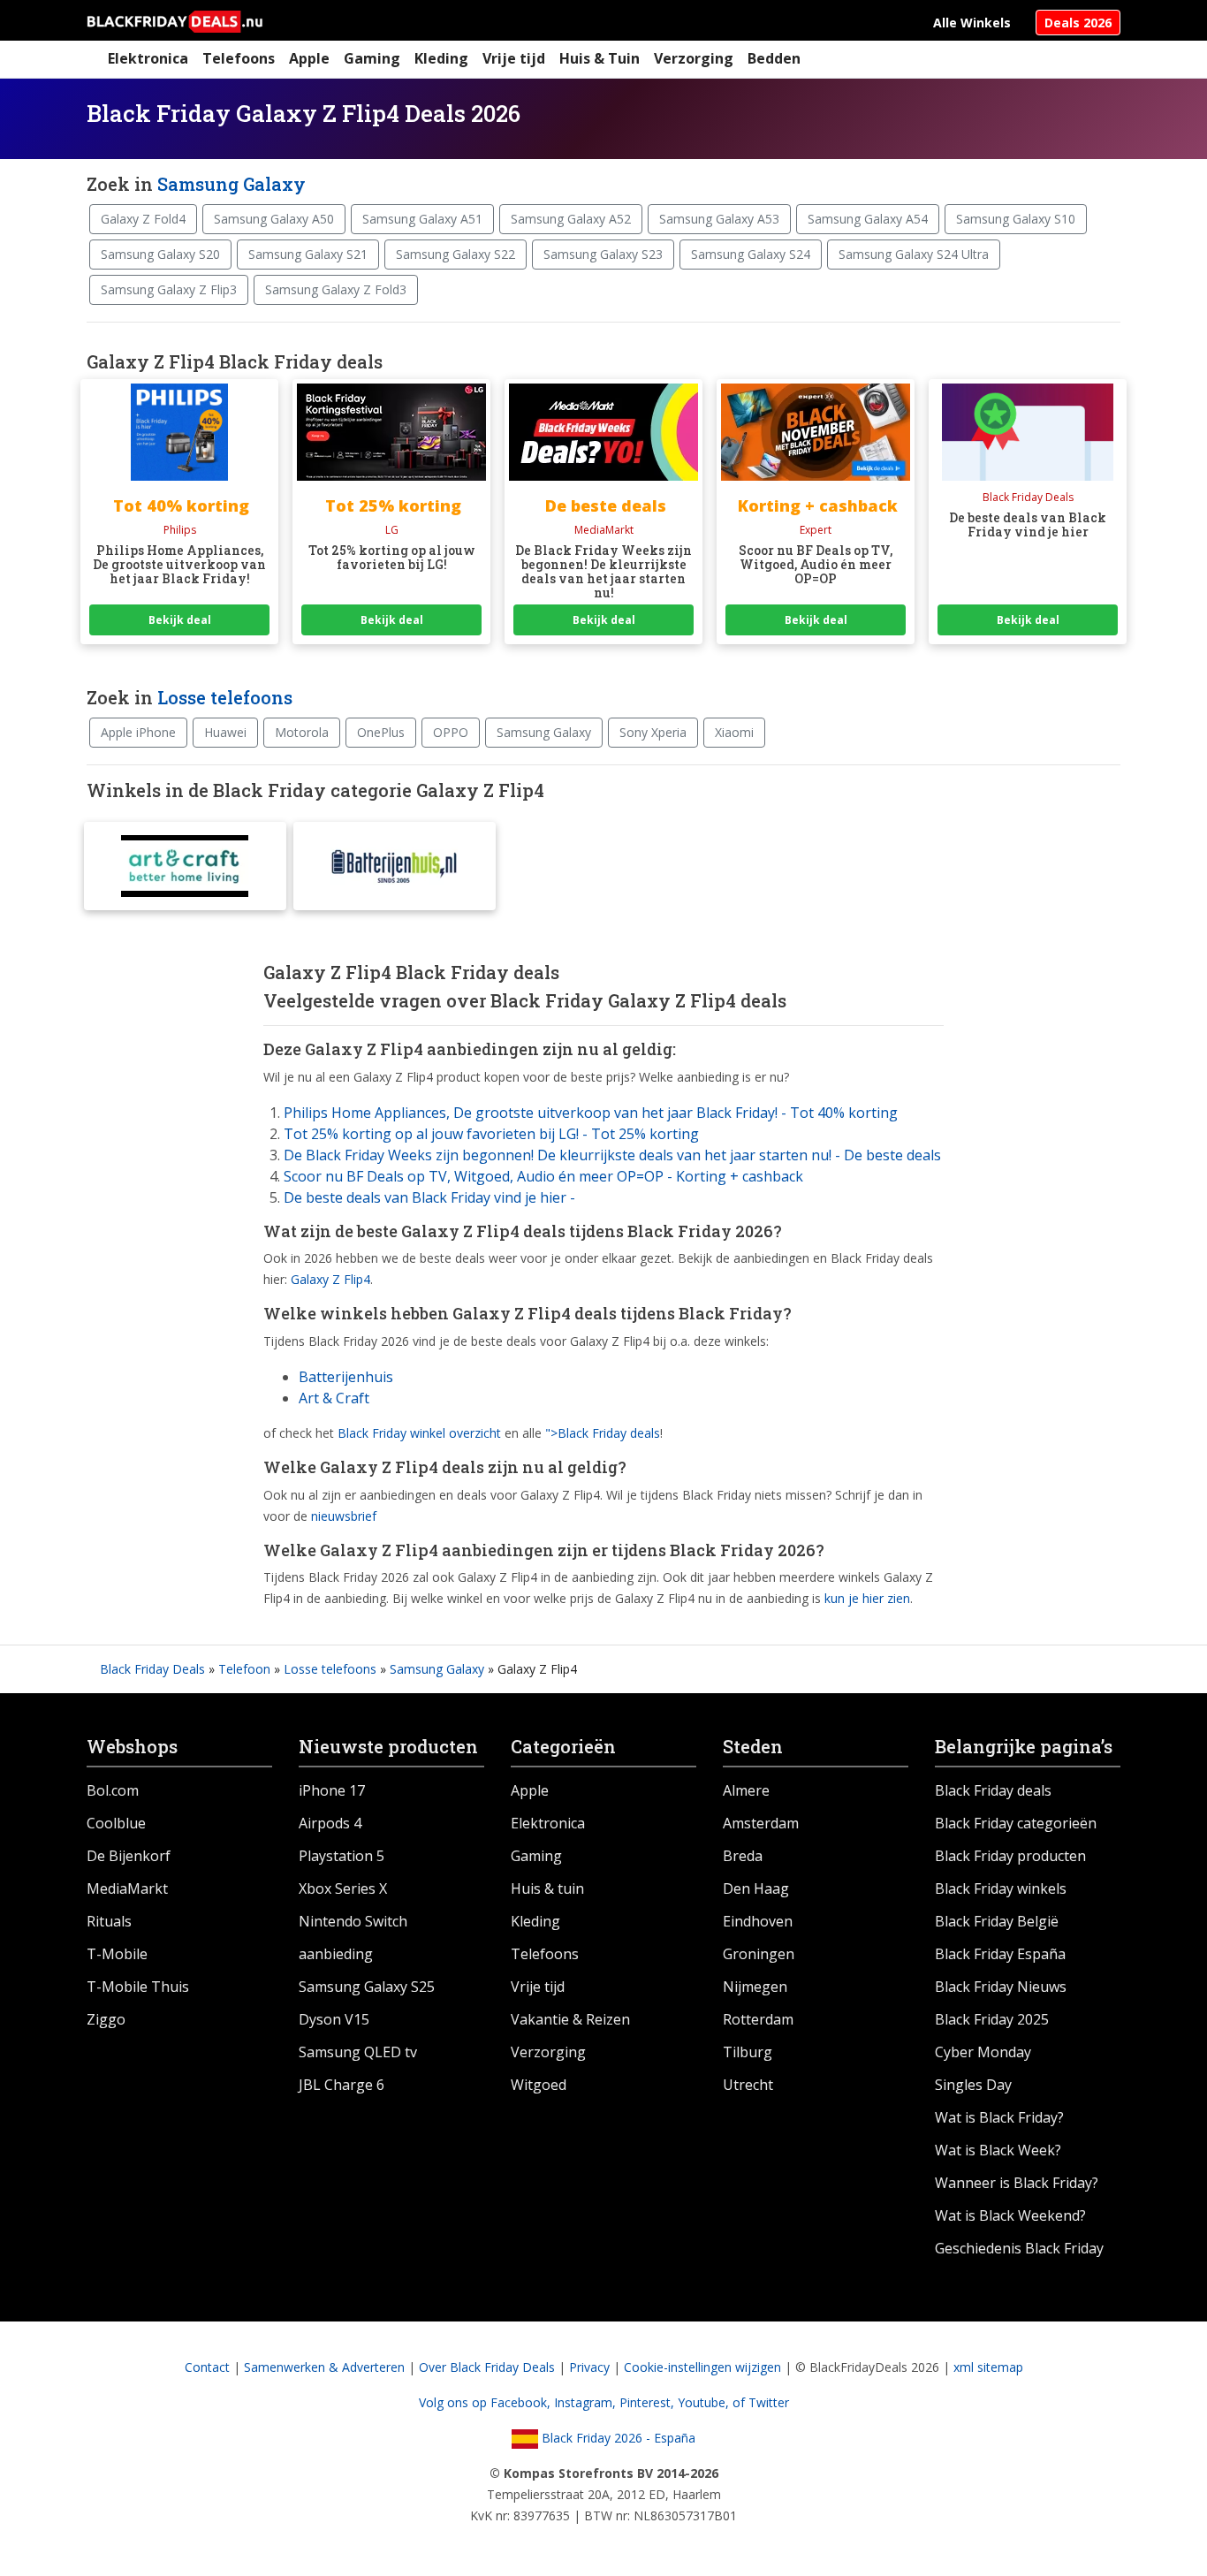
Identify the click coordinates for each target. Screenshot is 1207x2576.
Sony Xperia (653, 732)
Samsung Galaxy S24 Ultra (914, 254)
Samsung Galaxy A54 (868, 219)
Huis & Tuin (600, 58)
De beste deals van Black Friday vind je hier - (429, 1197)
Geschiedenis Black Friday (1019, 2248)
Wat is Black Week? (998, 2150)
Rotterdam (758, 2019)
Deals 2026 (1078, 23)
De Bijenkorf (129, 1856)
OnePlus (381, 732)
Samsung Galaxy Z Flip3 (169, 289)
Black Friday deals (993, 1790)
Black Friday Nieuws (1001, 1987)
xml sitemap (988, 2367)
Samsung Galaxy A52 (571, 219)
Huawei (225, 732)
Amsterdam (761, 1823)
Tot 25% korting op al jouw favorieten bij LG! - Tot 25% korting (491, 1134)
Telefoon (244, 1669)
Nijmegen (755, 1987)
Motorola (302, 732)
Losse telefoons (225, 697)
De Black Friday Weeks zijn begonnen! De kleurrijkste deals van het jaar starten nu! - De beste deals (612, 1155)
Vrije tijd (514, 58)
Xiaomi (734, 732)
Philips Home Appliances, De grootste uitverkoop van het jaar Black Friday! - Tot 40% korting (591, 1113)
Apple (309, 58)
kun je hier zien (867, 1598)
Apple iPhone (138, 732)
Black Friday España (1000, 1954)
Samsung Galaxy (232, 184)
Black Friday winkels (1001, 1888)
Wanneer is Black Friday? (1017, 2183)
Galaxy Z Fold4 (143, 219)
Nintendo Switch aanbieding (353, 1938)
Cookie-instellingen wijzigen (702, 2367)
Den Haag (756, 1888)
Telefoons (239, 58)
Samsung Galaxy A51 (422, 219)
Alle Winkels (972, 23)
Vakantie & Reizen (570, 2019)
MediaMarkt (127, 1888)
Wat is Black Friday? (999, 2117)
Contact (207, 2367)
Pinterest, (649, 2402)
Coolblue (116, 1823)
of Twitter (761, 2402)
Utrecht (748, 2085)
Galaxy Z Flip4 (330, 1279)
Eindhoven (758, 1921)
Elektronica (148, 58)
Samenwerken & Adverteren (324, 2367)
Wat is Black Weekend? (1010, 2215)
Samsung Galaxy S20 (160, 254)
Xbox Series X (343, 1888)
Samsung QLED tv (358, 2052)
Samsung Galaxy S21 (308, 254)
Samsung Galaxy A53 (719, 219)
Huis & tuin (547, 1888)
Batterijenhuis (346, 1377)
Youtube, (705, 2402)
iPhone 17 (332, 1790)
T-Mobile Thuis (138, 1987)
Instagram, (587, 2402)
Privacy (589, 2367)
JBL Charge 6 (342, 2085)
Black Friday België (997, 1921)
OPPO (451, 732)
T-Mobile (117, 1954)
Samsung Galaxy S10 (1016, 219)
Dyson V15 (334, 2019)
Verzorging (694, 58)
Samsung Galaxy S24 (751, 254)
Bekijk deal (180, 620)
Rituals (109, 1921)
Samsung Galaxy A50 (274, 219)
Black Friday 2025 (992, 2019)
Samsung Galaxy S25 (367, 1987)
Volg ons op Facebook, (486, 2402)
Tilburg (748, 2052)
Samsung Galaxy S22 (455, 254)
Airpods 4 (330, 1823)
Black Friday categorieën (1016, 1823)
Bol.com (113, 1790)
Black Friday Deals (152, 1669)
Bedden (774, 58)
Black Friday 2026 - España (617, 2438)
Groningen (759, 1954)
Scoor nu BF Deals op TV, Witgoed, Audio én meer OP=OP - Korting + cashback (543, 1176)
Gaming (372, 58)
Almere (746, 1790)
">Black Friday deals (603, 1433)
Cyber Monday (983, 2052)
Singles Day (973, 2085)
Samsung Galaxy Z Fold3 (336, 289)
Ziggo (106, 2019)
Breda (743, 1856)
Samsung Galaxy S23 (603, 254)
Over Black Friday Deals (487, 2367)
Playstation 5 (342, 1856)
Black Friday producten (1010, 1856)
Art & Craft (334, 1398)
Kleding (441, 58)
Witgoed (539, 2085)
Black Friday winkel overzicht (419, 1433)
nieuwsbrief (344, 1516)
